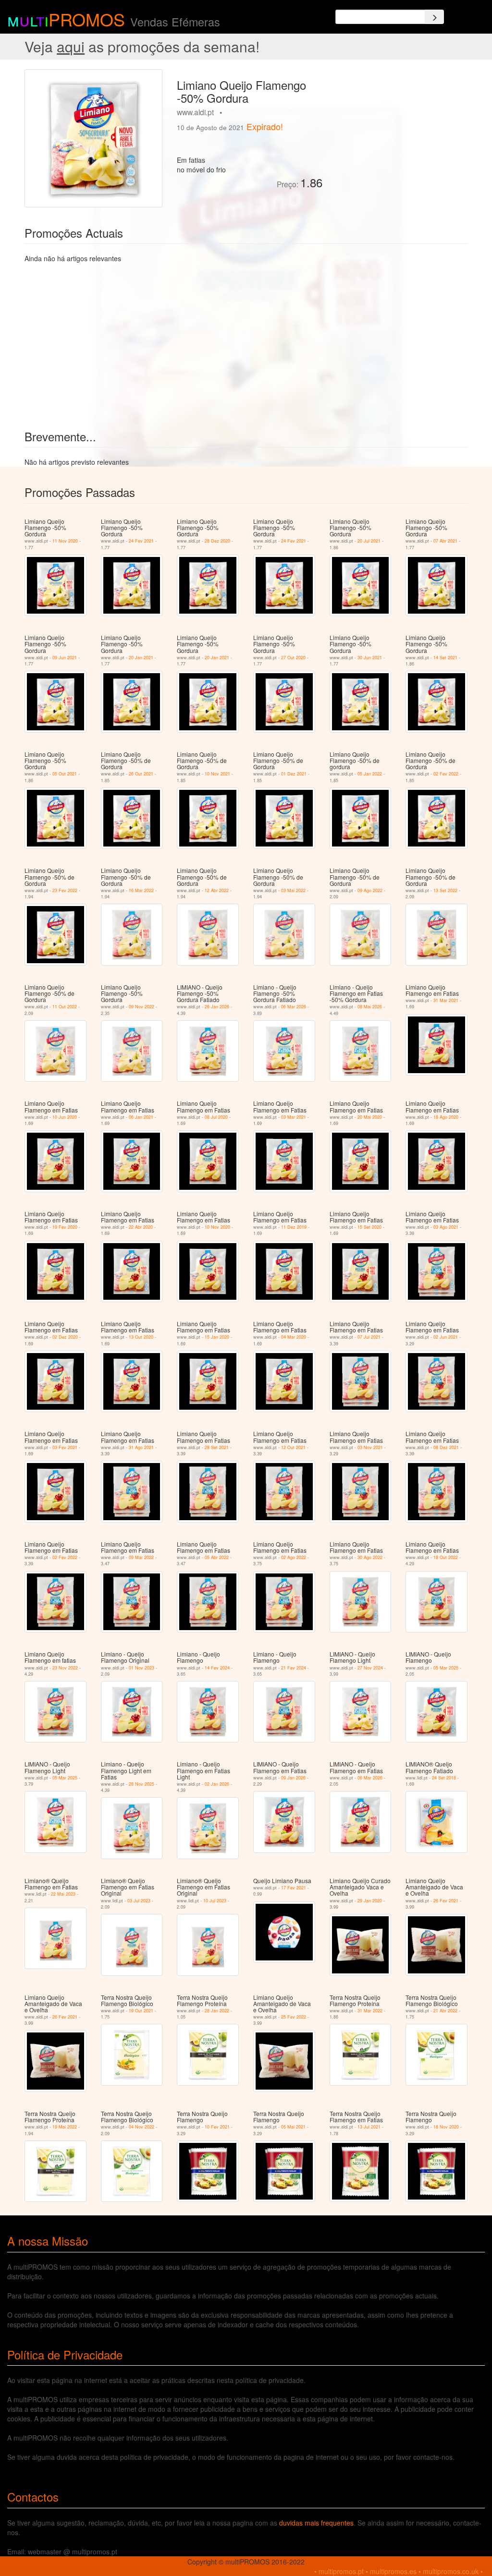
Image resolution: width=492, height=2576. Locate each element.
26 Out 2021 (141, 774)
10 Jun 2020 (65, 1117)
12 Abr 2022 (217, 890)
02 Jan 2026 (217, 1784)
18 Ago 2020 (446, 1117)
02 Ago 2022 (294, 1557)
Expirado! (265, 126)
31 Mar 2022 (370, 2011)
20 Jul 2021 (369, 541)
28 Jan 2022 (217, 2011)
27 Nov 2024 (370, 1668)
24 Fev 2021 (141, 541)
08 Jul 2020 (216, 1117)
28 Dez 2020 (217, 541)
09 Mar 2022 (141, 1557)
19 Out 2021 (141, 2011)
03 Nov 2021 (370, 1447)
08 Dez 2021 (446, 1447)
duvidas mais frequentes (316, 2523)
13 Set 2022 (445, 890)
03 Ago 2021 (446, 1227)
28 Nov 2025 (141, 1784)
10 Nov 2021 (217, 774)
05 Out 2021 (65, 774)
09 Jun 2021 (65, 658)
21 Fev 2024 (294, 1668)
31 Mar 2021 (446, 1000)
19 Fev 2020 (65, 1227)
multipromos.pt (341, 2571)
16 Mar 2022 (141, 890)
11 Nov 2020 (65, 541)
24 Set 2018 (444, 1778)
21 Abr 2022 (445, 2011)
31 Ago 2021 (141, 1447)
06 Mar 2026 (294, 1007)
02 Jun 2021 (446, 1337)
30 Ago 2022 (370, 1557)
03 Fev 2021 (65, 1447)
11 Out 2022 (65, 1007)
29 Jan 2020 (370, 1901)
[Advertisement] (399, 129)
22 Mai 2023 (63, 1894)
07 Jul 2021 (369, 1337)
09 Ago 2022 (370, 890)
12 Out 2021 (293, 1447)
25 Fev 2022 (294, 2017)
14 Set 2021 (445, 658)
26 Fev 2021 (446, 1901)
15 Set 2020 (369, 1227)
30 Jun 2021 (370, 658)
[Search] (434, 17)
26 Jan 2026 (217, 1007)
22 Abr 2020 (141, 1227)
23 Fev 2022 (65, 890)
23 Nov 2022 (65, 1668)
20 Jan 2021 (141, 658)
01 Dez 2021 (294, 774)
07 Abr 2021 (445, 541)
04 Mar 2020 (294, 1337)
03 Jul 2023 (139, 1901)
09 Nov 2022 (141, 1007)
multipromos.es (393, 2571)
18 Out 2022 (446, 1557)
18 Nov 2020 (446, 2127)
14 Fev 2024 (217, 1668)
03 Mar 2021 (294, 1117)
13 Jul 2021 (369, 2127)
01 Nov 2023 (141, 1668)
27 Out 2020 (293, 658)
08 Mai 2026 (370, 1007)
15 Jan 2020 (217, 1337)
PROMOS (87, 19)
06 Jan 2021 (141, 1117)
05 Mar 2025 (446, 1668)
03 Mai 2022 (293, 890)
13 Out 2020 (141, 1337)
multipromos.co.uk (451, 2571)
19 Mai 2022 (65, 2127)
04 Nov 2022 (141, 2127)
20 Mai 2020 (370, 1117)
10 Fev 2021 (217, 2127)
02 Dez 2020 (65, 1337)
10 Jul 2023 (215, 1901)
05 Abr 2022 (217, 1557)
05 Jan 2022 (370, 774)
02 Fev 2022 (446, 774)
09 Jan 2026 (293, 1778)
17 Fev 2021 (294, 1888)
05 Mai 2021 (293, 2127)
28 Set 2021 (217, 1447)
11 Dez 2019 (294, 1227)
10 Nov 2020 (217, 1227)
